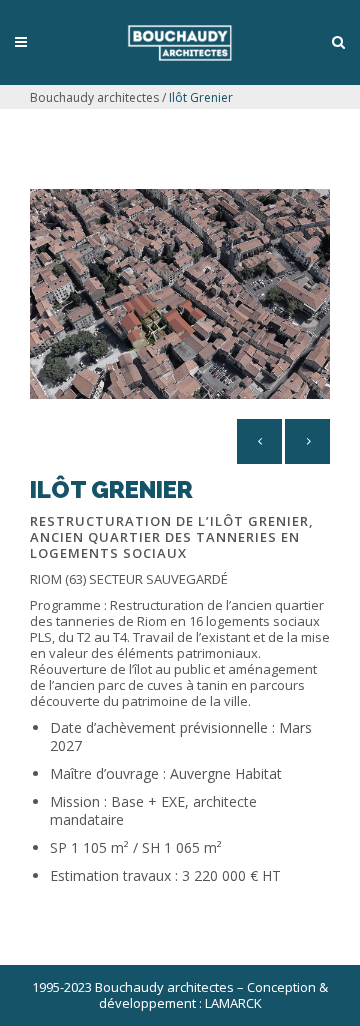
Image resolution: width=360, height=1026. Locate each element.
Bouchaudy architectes (94, 97)
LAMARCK (233, 1003)
